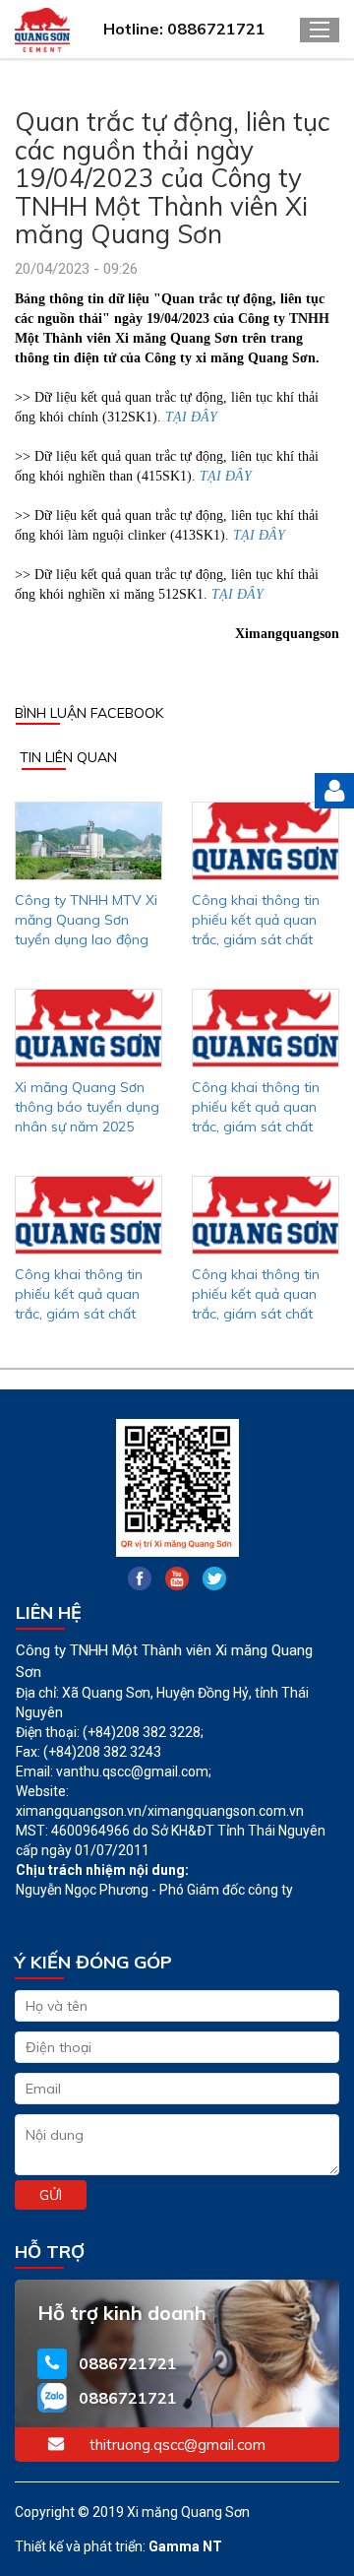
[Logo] (61, 30)
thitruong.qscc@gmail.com (177, 2445)
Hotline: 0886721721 (184, 29)
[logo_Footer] (177, 1488)
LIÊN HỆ (49, 1612)
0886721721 (128, 2363)
